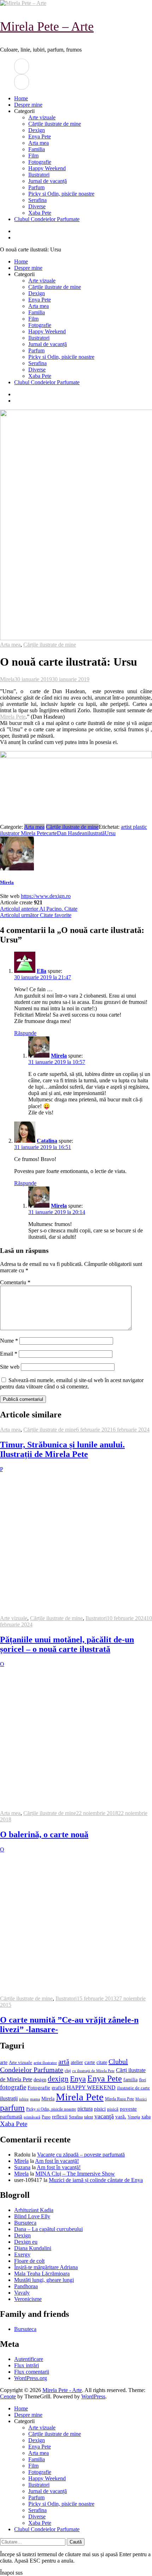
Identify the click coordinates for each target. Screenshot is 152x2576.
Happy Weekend (47, 168)
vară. (121, 2116)
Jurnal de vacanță (48, 181)
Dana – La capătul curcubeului (48, 2229)
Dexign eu (26, 2242)
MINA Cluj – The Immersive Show (75, 2174)
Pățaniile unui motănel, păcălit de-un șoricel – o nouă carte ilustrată (67, 1644)
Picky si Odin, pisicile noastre (61, 194)
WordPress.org (31, 2378)
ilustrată (96, 833)
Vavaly (22, 2293)
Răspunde (25, 1033)
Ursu (110, 833)
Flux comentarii (32, 2372)
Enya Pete (40, 136)
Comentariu (15, 1282)
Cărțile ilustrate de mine (55, 124)
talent (89, 2117)
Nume (9, 1341)
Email (9, 1354)
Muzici (141, 2099)
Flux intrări (27, 2365)
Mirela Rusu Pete (119, 2099)
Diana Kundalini (33, 2248)
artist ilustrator (45, 2063)
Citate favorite (36, 915)
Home (21, 98)
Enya (78, 2079)
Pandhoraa (26, 2286)
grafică (59, 2088)
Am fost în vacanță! (57, 2161)
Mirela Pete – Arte (47, 26)
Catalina (47, 1141)
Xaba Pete (40, 213)
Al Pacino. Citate (39, 909)
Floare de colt (29, 2261)
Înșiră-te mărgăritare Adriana (46, 2267)
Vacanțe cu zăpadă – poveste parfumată (81, 2155)
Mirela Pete (13, 717)
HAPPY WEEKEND (91, 2087)
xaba (146, 2117)
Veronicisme (28, 2299)
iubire (24, 2099)
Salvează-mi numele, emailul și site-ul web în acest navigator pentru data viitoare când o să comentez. (72, 1383)
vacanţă (104, 2116)
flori (142, 2080)
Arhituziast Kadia (34, 2210)
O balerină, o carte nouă (44, 1834)
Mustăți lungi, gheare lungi (44, 2280)
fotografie (13, 2087)
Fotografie (40, 162)
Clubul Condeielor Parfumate (47, 219)
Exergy (22, 2254)
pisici (100, 2109)
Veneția (134, 2117)
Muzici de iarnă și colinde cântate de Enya (96, 2180)
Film (33, 156)
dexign (58, 2079)
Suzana (22, 2167)
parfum (12, 2108)
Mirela (7, 679)
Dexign (37, 130)
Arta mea (39, 143)
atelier (77, 2062)
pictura (85, 2109)
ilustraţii (9, 2098)
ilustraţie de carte (133, 2088)
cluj (68, 2071)
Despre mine (28, 105)
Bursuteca (25, 2223)
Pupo (46, 2117)
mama (35, 2099)
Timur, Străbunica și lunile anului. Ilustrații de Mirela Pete (62, 1449)
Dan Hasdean (72, 833)
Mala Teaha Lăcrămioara (42, 2274)
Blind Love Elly (32, 2216)
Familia (37, 149)
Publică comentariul (23, 1399)
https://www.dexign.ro (46, 896)
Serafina (37, 200)
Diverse (37, 206)
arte (4, 2062)
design (40, 2080)
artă (64, 2062)
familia (130, 2080)
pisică (113, 2109)
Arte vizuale (42, 117)
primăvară (32, 2117)
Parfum (36, 187)
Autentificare (29, 2359)
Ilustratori (39, 175)
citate (102, 2062)
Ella (42, 971)
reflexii (60, 2117)
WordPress (93, 2396)
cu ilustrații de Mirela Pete (93, 2071)
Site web (10, 1367)
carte (52, 833)
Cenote (8, 2396)
